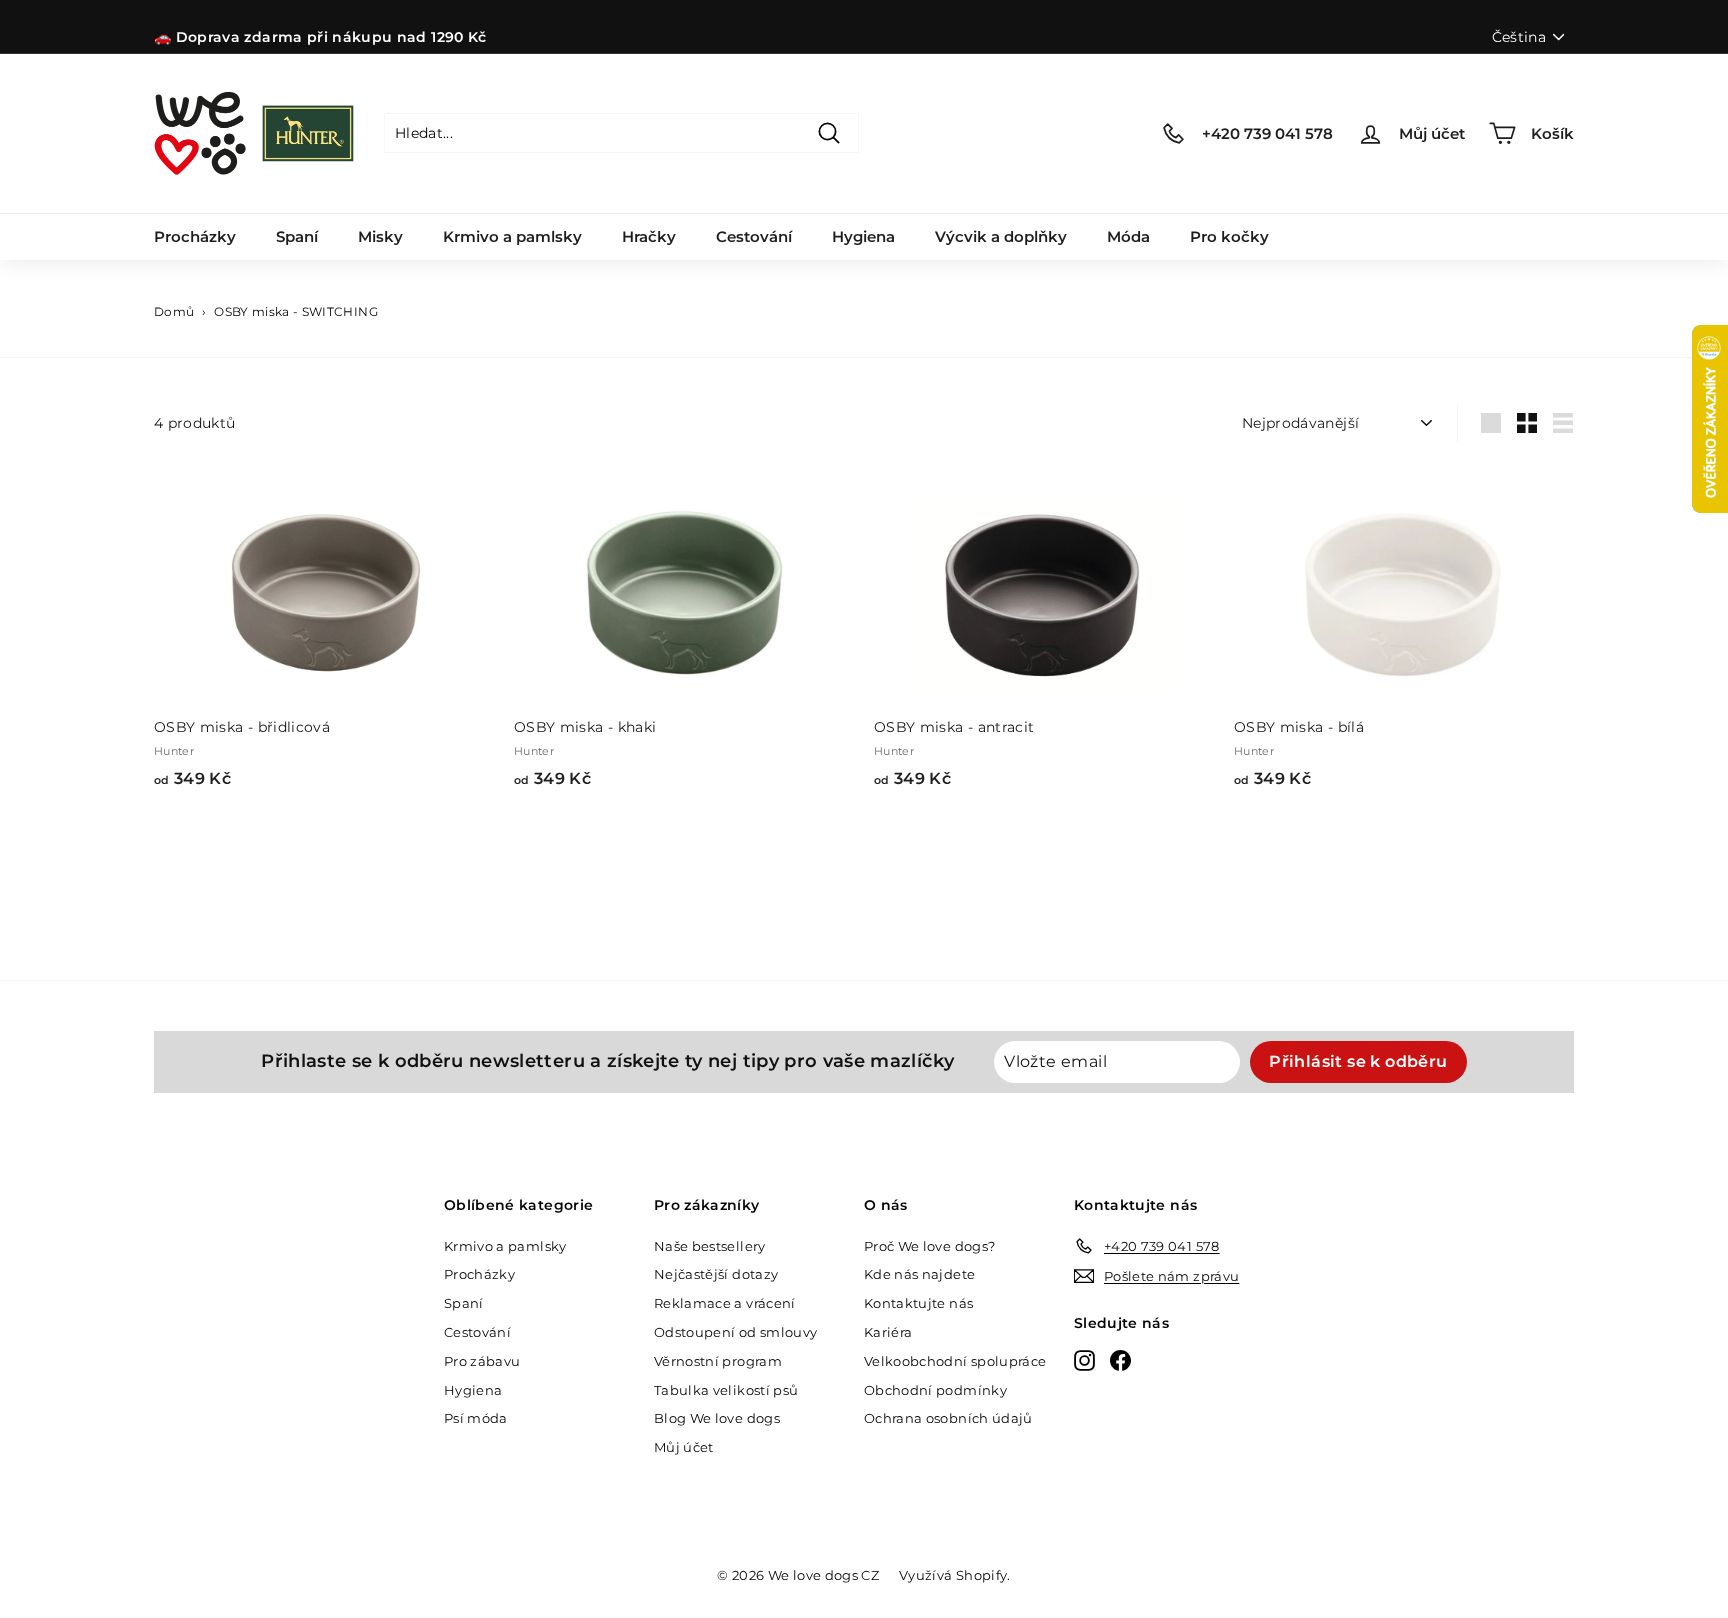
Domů (174, 311)
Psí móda (476, 1418)
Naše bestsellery (710, 1246)
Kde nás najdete (919, 1274)
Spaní (297, 236)
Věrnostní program (718, 1361)
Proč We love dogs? (929, 1246)
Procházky (195, 236)
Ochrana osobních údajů (948, 1418)
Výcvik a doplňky (1001, 236)
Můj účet (684, 1447)
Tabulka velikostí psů (726, 1390)
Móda (1128, 236)
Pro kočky (1229, 236)
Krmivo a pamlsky (512, 236)
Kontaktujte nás (918, 1303)
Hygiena (863, 236)
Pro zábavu (482, 1361)
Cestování (754, 236)
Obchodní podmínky (935, 1390)
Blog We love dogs (717, 1418)
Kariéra (888, 1332)
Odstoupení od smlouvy (735, 1332)
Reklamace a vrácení (725, 1303)
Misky (380, 236)
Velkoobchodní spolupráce (955, 1361)
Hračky (649, 236)
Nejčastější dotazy (716, 1274)
